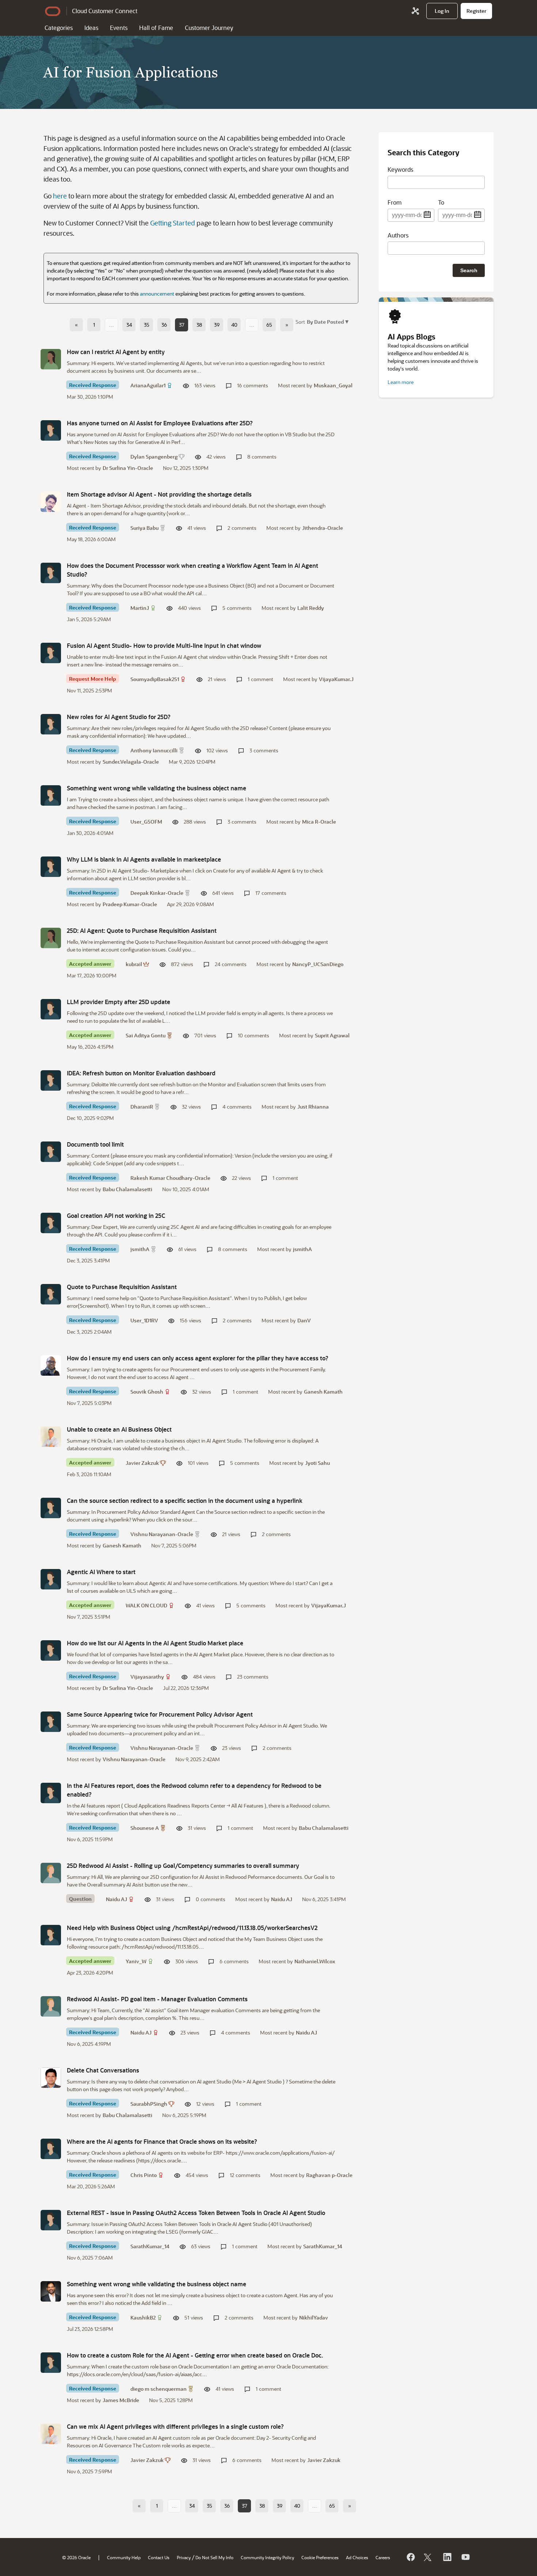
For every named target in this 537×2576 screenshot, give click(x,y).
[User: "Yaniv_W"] (51, 1935)
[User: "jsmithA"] (51, 1223)
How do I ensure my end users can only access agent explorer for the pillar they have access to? (198, 1358)
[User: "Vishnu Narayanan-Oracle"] (51, 1508)
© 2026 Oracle (76, 2557)
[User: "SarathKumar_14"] (51, 2220)
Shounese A (145, 1828)
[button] (327, 321)
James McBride (121, 2400)
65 (269, 325)
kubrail (134, 964)
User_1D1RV (144, 1320)
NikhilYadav (314, 2317)
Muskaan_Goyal (333, 385)
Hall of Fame (156, 28)
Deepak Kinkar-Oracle (157, 893)
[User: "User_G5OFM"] (51, 795)
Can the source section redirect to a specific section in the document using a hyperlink (185, 1500)
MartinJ (140, 608)
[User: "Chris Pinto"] (51, 2149)
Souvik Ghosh (147, 1392)
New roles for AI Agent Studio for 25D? (119, 717)
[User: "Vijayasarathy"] (51, 1650)
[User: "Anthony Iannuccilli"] (51, 724)
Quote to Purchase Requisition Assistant (122, 1287)
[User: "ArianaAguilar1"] (51, 359)
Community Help (124, 2557)
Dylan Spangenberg (154, 457)
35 (147, 325)
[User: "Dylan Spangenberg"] (51, 430)
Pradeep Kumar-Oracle (130, 904)
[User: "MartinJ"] (51, 573)
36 (164, 325)
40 (234, 325)
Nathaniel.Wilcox (315, 1961)
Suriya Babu (144, 528)
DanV (304, 1320)
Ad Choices (357, 2557)
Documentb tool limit (95, 1144)
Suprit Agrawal (332, 1035)
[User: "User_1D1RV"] (51, 1294)
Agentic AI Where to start (101, 1572)
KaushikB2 (143, 2317)
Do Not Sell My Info (214, 2557)
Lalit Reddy (311, 608)
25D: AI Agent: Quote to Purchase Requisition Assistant (142, 930)
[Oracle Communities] (415, 11)
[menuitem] (442, 11)
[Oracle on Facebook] (410, 2557)
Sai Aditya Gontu (146, 1035)
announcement (157, 294)
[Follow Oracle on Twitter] (429, 2557)
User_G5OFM (146, 822)
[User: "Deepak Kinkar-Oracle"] (51, 867)
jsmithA (140, 1249)
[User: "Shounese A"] (51, 1793)
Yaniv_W (136, 1961)
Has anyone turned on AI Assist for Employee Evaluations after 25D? (160, 423)
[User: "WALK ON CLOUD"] (51, 1579)
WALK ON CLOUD (146, 1605)
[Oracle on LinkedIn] (447, 2557)
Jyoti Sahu (317, 1463)
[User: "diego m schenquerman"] (51, 2363)
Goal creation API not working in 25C (116, 1215)
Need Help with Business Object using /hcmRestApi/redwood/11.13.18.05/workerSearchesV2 (192, 1928)
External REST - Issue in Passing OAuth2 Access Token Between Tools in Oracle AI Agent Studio (196, 2213)
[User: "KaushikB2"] (51, 2291)
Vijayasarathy (147, 1677)
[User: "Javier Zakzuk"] (51, 1437)
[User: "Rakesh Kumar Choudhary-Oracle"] (51, 1152)
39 (217, 325)
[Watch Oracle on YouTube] (465, 2557)
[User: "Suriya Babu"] (51, 502)
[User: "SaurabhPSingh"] (51, 2078)
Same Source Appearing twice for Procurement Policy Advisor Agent (160, 1714)
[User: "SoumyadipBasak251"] (51, 653)
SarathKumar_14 (150, 2246)
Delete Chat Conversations (103, 2070)
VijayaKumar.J (336, 679)
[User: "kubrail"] (51, 938)
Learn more (401, 382)
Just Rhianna (313, 1107)
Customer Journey (209, 28)
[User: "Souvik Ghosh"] (51, 1365)
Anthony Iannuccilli (154, 750)
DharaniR (142, 1107)
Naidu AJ (117, 1899)
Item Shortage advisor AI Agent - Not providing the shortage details (159, 494)
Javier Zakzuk (142, 1463)
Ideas (91, 28)
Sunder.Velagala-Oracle (131, 762)
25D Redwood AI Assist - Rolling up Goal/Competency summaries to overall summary (183, 1865)
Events (119, 28)
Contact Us (159, 2557)
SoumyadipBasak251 (155, 679)
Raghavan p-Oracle (329, 2175)
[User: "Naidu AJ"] (51, 1873)
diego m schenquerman (159, 2389)
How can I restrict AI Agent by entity (116, 352)
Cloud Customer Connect (105, 11)
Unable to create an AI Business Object (119, 1429)
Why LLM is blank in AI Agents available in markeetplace (144, 859)
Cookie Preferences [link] (320, 2557)
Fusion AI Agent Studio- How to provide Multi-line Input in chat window (164, 645)
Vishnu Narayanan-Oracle (162, 1534)
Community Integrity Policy (267, 2557)
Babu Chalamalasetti (127, 1189)
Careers (383, 2557)
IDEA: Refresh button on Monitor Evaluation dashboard (141, 1073)
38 (199, 325)
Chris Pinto (144, 2175)
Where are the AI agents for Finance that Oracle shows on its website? (162, 2141)
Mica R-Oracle (319, 822)
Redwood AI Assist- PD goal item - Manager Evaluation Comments (157, 1999)
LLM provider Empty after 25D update (119, 1002)
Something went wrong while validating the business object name (157, 788)
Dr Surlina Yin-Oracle (128, 468)
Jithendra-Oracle (323, 528)
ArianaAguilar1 (148, 385)
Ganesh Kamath (323, 1392)
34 (129, 325)
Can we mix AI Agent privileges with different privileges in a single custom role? (175, 2426)
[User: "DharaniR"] (51, 1080)
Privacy (184, 2557)
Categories (59, 28)
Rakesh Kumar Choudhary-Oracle (170, 1178)
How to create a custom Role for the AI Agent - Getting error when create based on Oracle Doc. (195, 2355)
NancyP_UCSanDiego (318, 964)
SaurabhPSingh (149, 2104)
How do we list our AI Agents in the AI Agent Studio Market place (155, 1643)
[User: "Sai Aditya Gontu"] (51, 1009)
